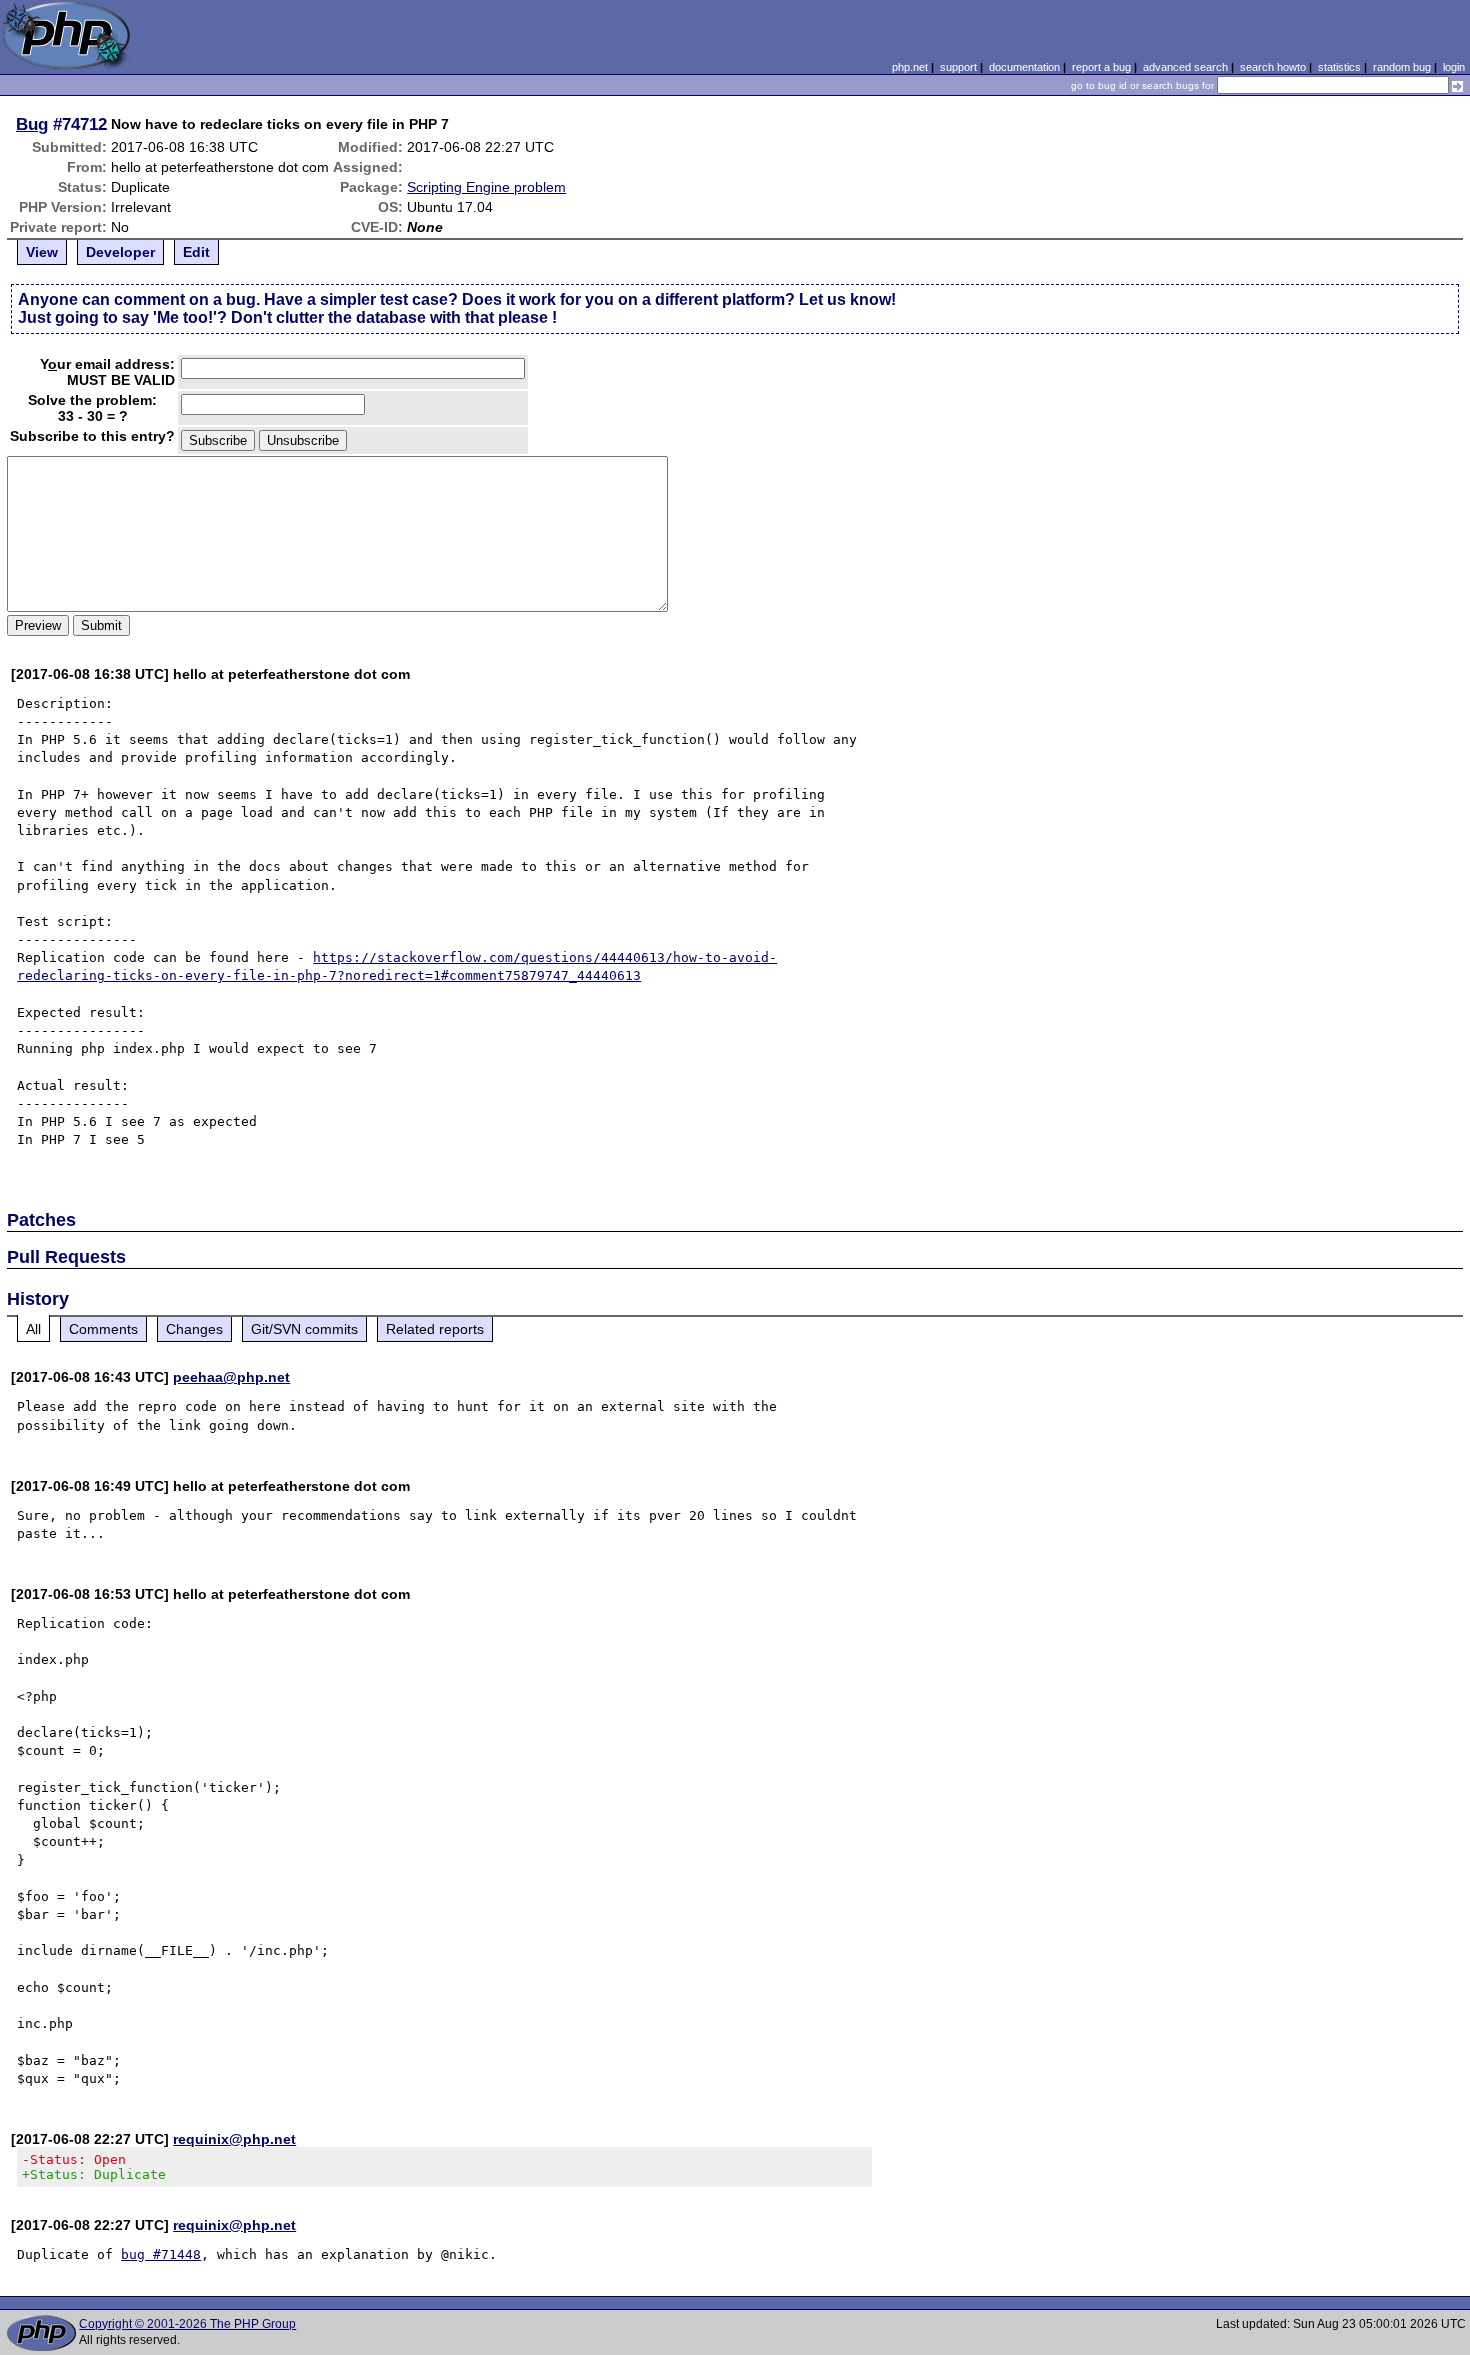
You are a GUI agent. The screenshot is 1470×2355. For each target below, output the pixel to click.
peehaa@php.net (231, 1377)
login (1454, 67)
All (33, 1329)
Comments (103, 1329)
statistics (1339, 67)
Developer (120, 252)
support (958, 67)
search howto (1273, 67)
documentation (1024, 67)
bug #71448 (161, 2254)
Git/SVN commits (304, 1329)
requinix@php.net (234, 2139)
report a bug (1101, 67)
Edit (196, 252)
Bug (32, 124)
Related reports (435, 1329)
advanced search (1185, 67)
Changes (194, 1329)
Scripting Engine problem (486, 187)
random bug (1402, 67)
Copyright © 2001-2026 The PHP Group (187, 2324)
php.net (910, 67)
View (42, 252)
